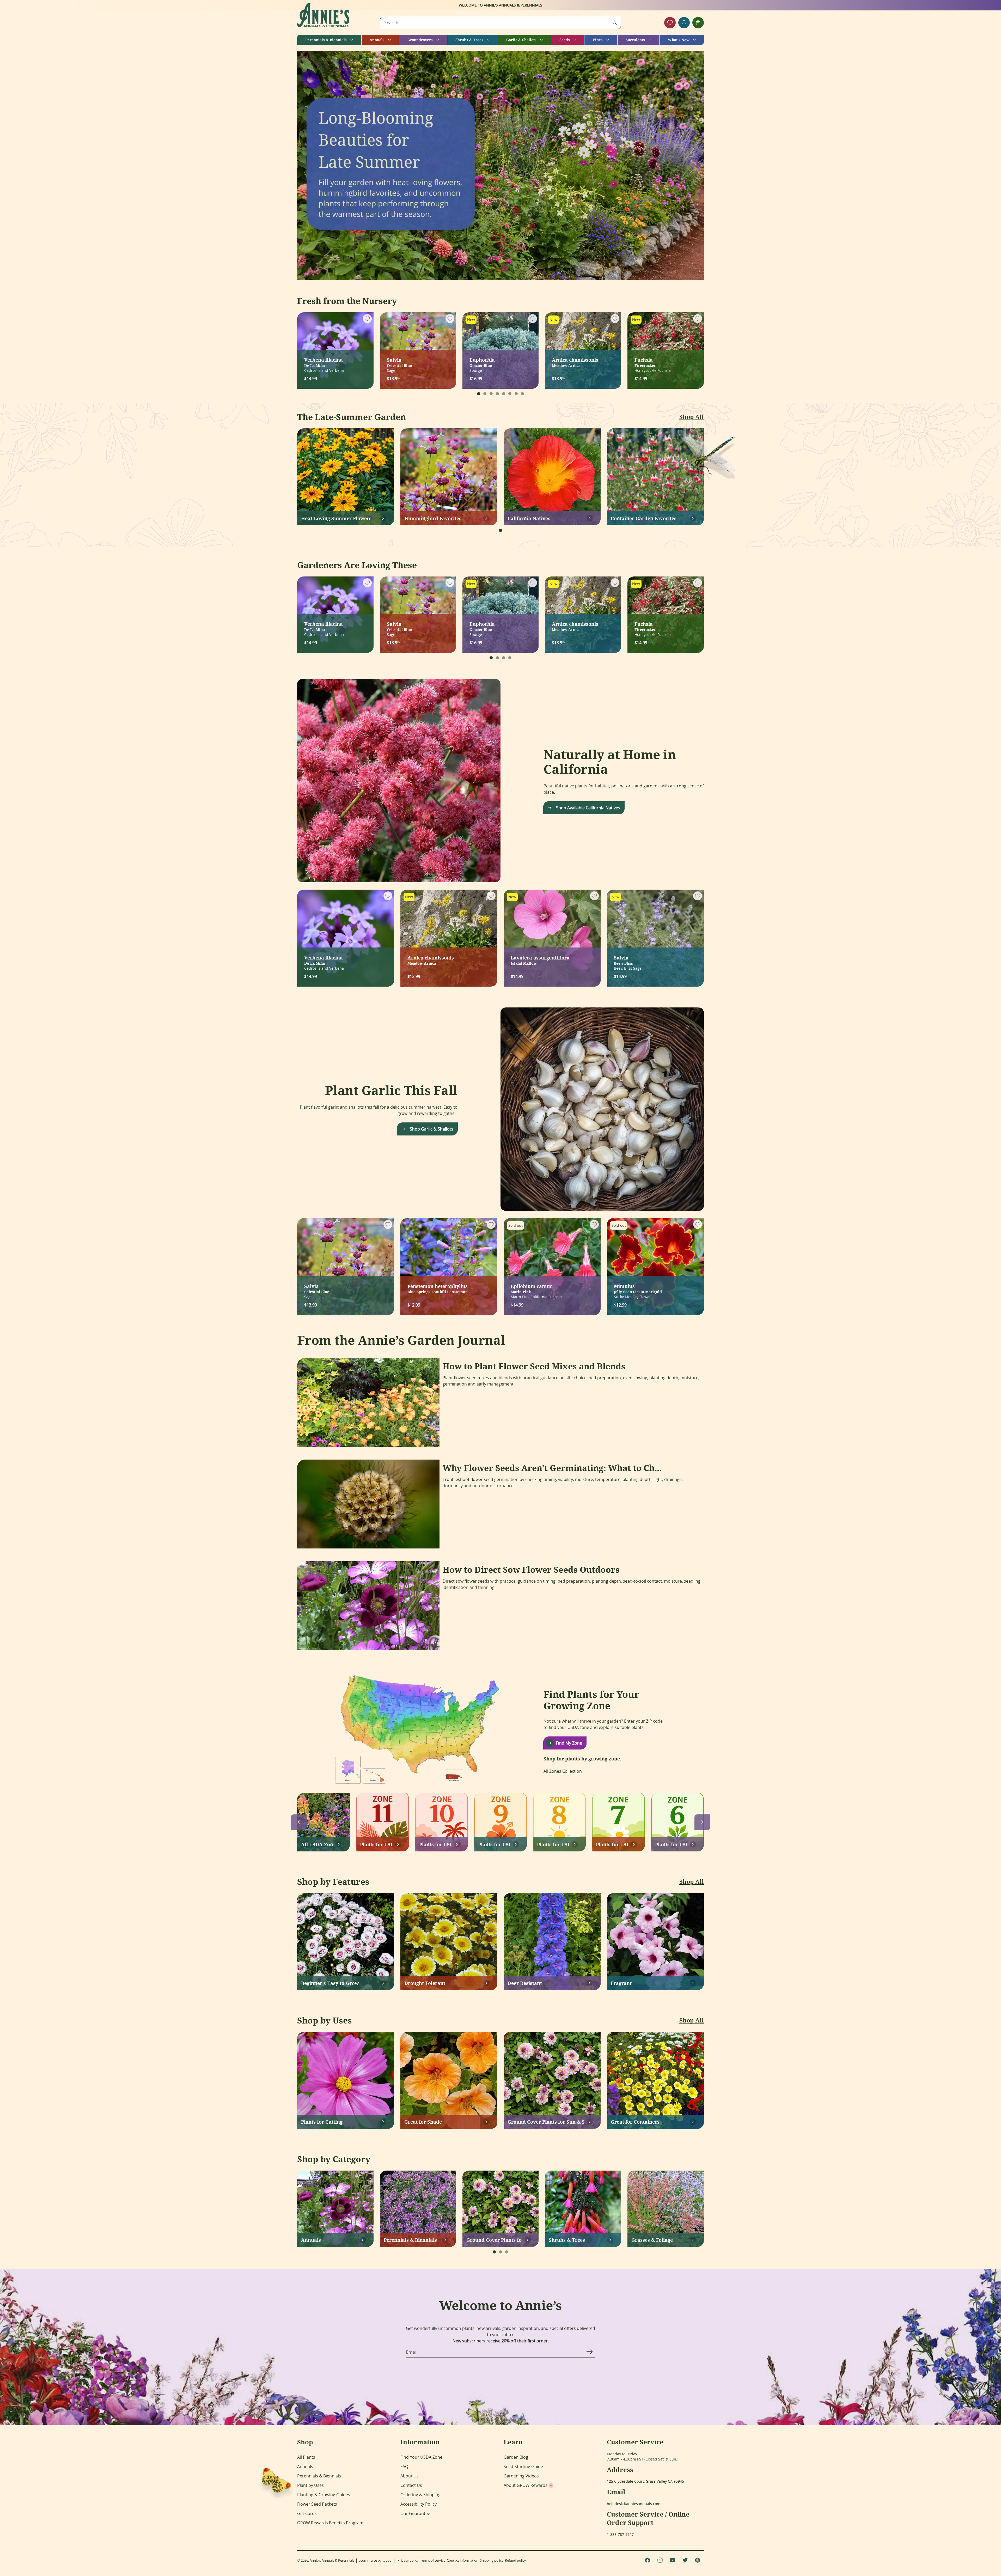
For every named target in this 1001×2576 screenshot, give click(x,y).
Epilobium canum (532, 1288)
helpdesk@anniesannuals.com (634, 2504)
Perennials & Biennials (410, 2240)
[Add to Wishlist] (367, 319)
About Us (410, 2476)
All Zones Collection (563, 1771)
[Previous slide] (299, 1822)
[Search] (615, 23)
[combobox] (500, 23)
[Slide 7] (516, 394)
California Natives (529, 518)
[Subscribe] (589, 2352)
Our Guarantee (415, 2513)
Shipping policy (492, 2560)
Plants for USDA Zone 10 (435, 1844)
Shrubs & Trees (567, 2240)
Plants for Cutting (322, 2122)
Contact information (463, 2560)
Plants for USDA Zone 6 (671, 1844)
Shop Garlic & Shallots (432, 1129)
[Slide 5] (504, 394)
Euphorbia (482, 362)
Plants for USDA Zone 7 (612, 1844)
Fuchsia (645, 362)
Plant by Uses (310, 2485)
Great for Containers (635, 2122)
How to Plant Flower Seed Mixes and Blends (534, 1366)
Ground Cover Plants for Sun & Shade (546, 2122)
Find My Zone (569, 1743)
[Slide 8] (522, 394)
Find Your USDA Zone (421, 2457)
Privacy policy (408, 2560)
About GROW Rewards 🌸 (529, 2485)
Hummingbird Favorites (433, 518)
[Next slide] (702, 1822)
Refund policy (515, 2560)
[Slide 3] (491, 394)
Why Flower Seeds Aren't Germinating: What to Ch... (552, 1468)
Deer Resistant (525, 1983)
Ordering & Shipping (420, 2495)
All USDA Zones (317, 1844)
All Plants (306, 2457)
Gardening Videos (521, 2476)
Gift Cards (307, 2513)
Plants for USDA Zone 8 (553, 1844)
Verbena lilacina (324, 362)
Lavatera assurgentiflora (540, 960)
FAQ (404, 2466)
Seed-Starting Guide (523, 2466)
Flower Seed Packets (317, 2504)
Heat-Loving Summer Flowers (336, 518)
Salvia (399, 362)
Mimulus (638, 1288)
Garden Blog (516, 2457)
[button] (329, 40)
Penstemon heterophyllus (438, 1288)
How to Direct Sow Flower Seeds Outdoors (531, 1570)
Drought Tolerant (425, 1983)
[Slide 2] (485, 394)
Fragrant (621, 1983)
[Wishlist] (670, 23)
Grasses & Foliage (652, 2240)
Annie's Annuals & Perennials (332, 2560)
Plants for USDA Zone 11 (376, 1844)
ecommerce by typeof (376, 2560)
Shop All (692, 417)
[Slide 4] (497, 394)
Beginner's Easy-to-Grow (330, 1983)
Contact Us (411, 2485)
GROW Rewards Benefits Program (330, 2523)
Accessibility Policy (419, 2504)
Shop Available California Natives (588, 808)
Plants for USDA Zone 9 (494, 1844)
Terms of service (433, 2560)
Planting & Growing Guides (324, 2495)
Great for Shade (423, 2122)
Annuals (311, 2240)
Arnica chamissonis (575, 362)
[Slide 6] (510, 394)
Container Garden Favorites (644, 518)
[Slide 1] (479, 394)
